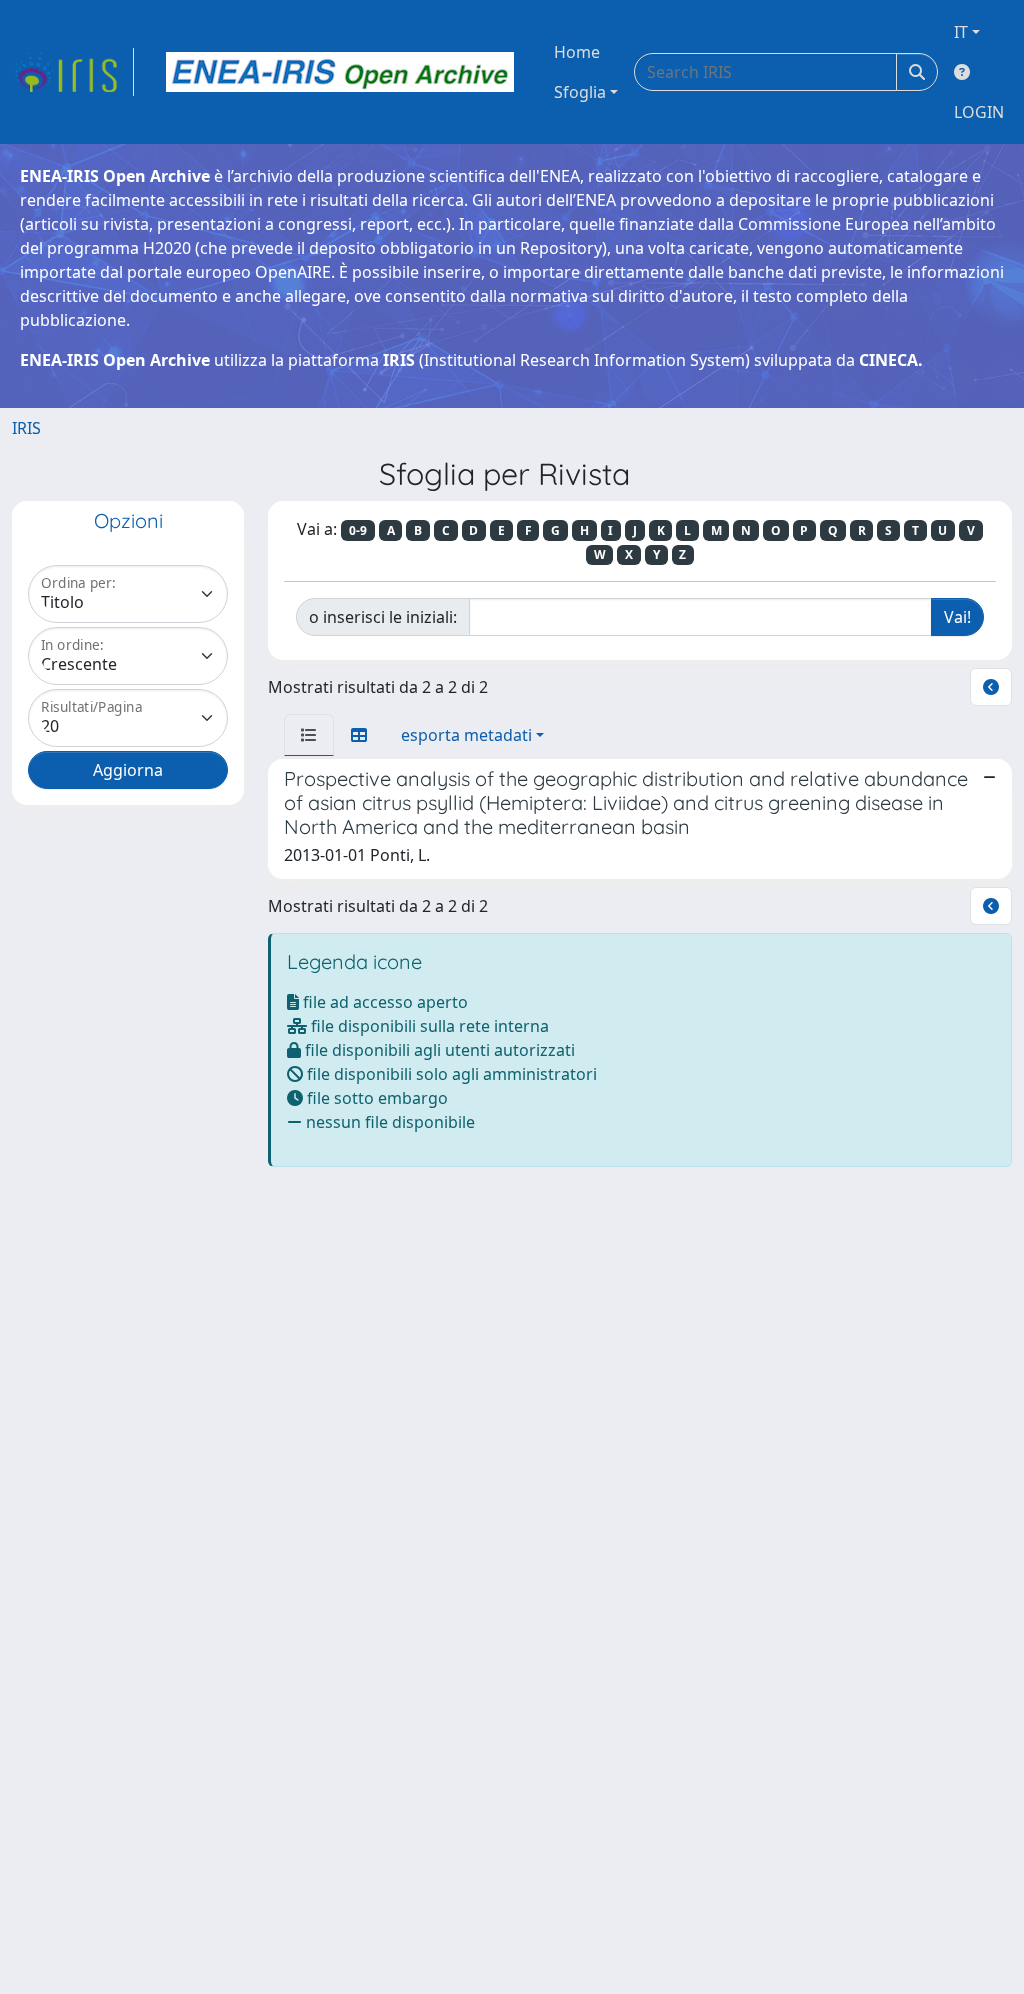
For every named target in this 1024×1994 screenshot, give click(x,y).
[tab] (309, 735)
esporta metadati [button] (466, 735)
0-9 (358, 530)
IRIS (26, 428)
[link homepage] (73, 72)
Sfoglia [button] (580, 92)
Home (577, 52)
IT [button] (961, 32)
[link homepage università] (340, 72)
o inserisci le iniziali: (383, 617)
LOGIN (979, 112)
